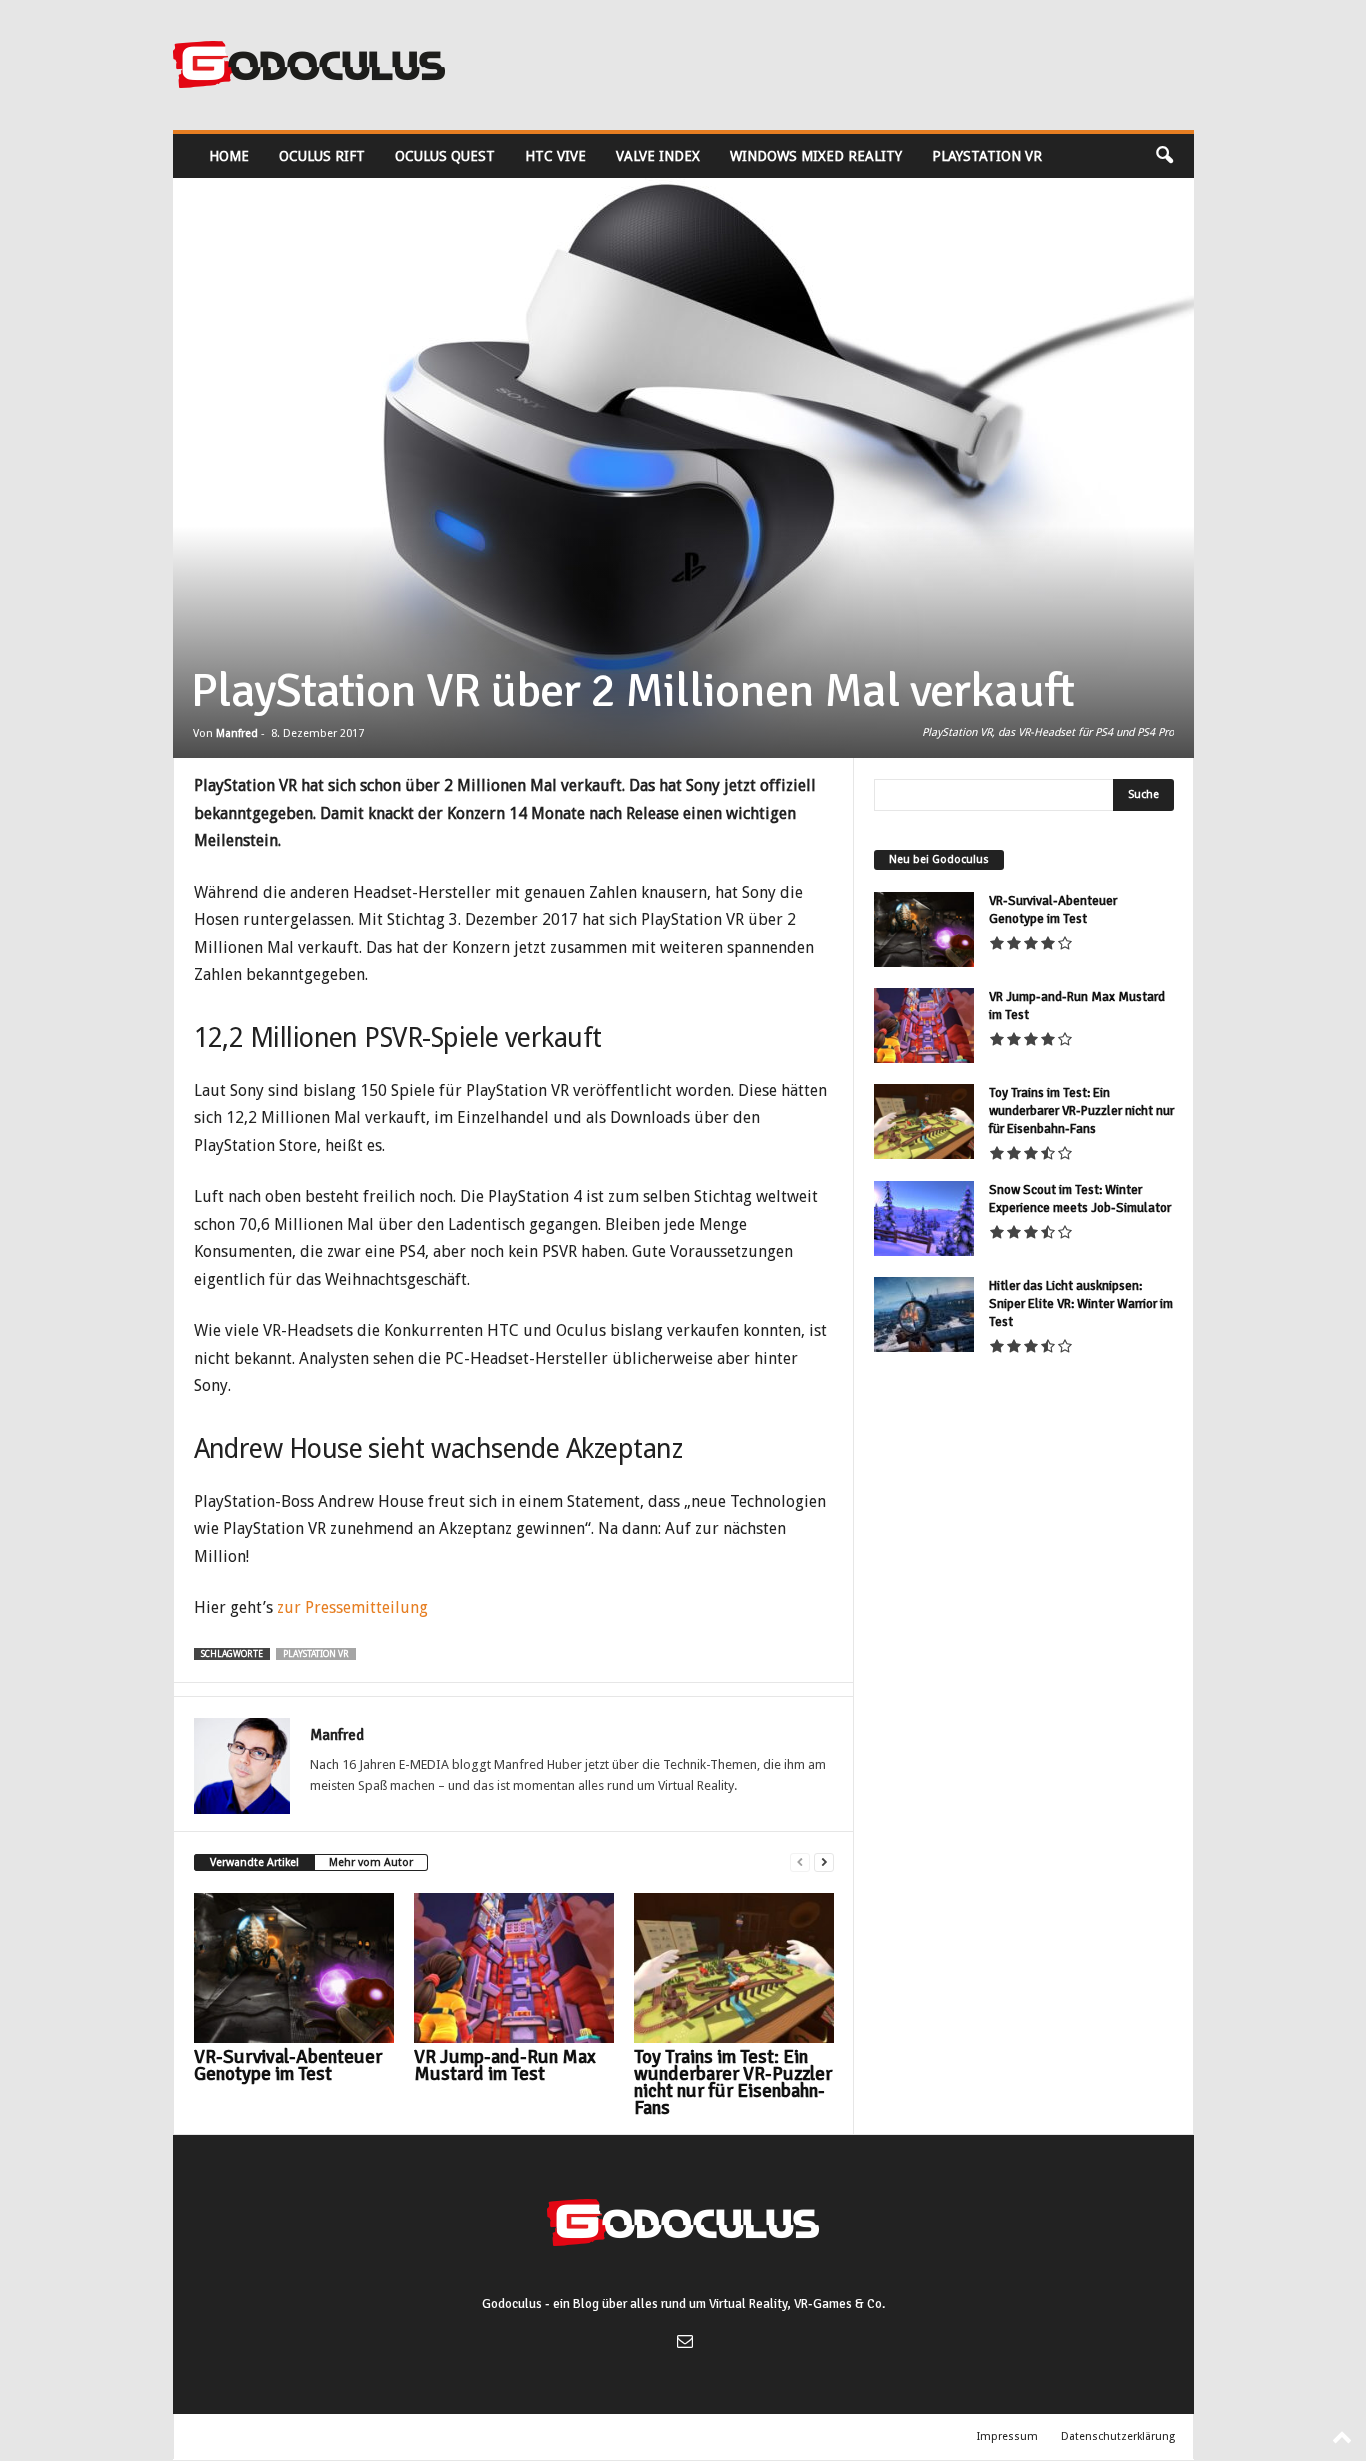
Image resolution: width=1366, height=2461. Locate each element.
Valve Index (658, 156)
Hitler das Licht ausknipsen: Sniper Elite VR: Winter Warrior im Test (1081, 1304)
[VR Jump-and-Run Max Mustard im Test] (514, 1968)
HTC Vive (555, 156)
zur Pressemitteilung (352, 1607)
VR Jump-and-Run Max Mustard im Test (505, 2065)
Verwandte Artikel (254, 1862)
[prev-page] (800, 1862)
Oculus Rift (322, 156)
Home (229, 156)
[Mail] (683, 2343)
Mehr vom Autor (371, 1862)
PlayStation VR (987, 156)
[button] (1164, 156)
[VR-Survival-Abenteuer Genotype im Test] (294, 1968)
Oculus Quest (445, 156)
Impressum (1007, 2436)
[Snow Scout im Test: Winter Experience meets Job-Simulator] (924, 1218)
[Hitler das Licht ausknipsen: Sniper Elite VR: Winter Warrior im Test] (924, 1314)
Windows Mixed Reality (816, 156)
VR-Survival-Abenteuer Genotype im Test (288, 2065)
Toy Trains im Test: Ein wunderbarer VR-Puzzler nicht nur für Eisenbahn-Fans (733, 2082)
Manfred (237, 733)
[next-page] (824, 1862)
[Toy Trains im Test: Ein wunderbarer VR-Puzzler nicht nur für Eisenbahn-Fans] (734, 1968)
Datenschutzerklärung (1118, 2436)
